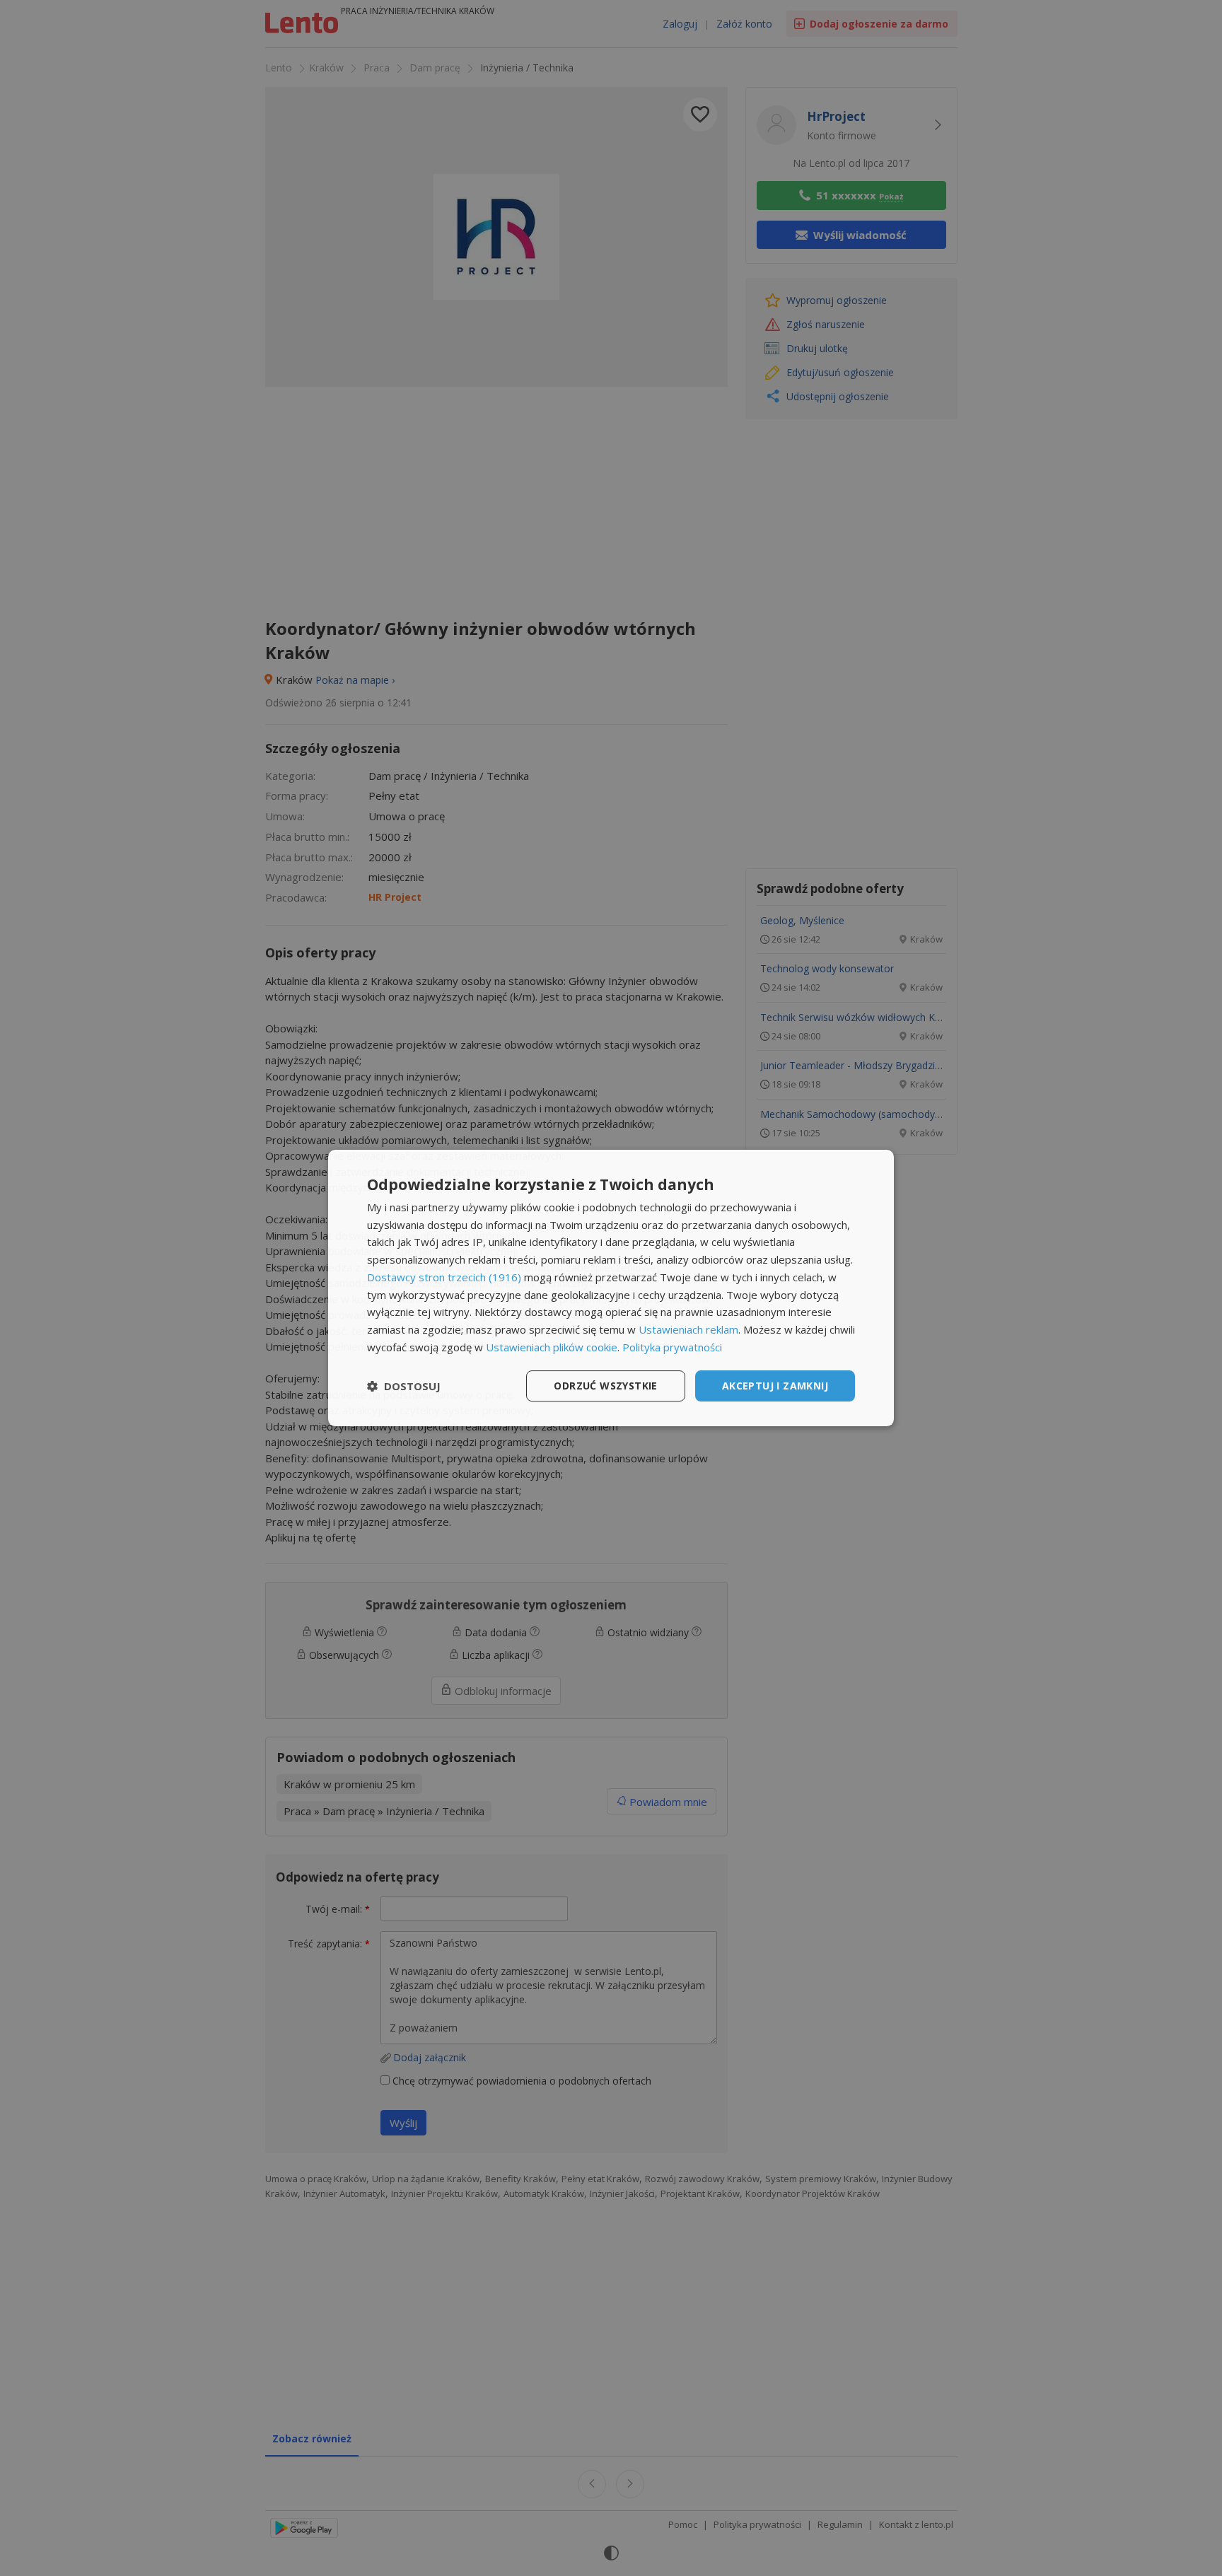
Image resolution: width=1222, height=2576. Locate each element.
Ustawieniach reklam (688, 1329)
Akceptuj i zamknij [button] (775, 1386)
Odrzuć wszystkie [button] (605, 1386)
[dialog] (611, 1288)
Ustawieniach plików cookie (552, 1347)
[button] (404, 1386)
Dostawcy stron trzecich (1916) (444, 1277)
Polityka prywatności (672, 1347)
